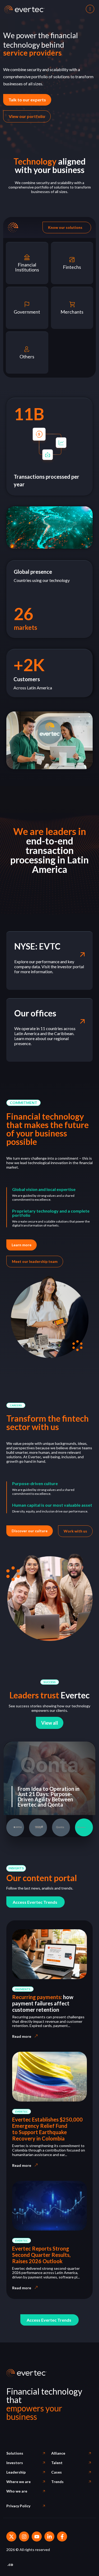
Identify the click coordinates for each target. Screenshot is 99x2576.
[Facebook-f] (62, 2537)
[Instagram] (24, 2537)
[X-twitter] (11, 2537)
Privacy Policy (18, 2506)
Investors (15, 2463)
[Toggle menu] (89, 9)
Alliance (58, 2453)
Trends (57, 2482)
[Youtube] (37, 2537)
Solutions (15, 2453)
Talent (57, 2463)
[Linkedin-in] (49, 2537)
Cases (56, 2472)
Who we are (17, 2491)
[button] (23, 1103)
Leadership (16, 2472)
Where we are (18, 2482)
